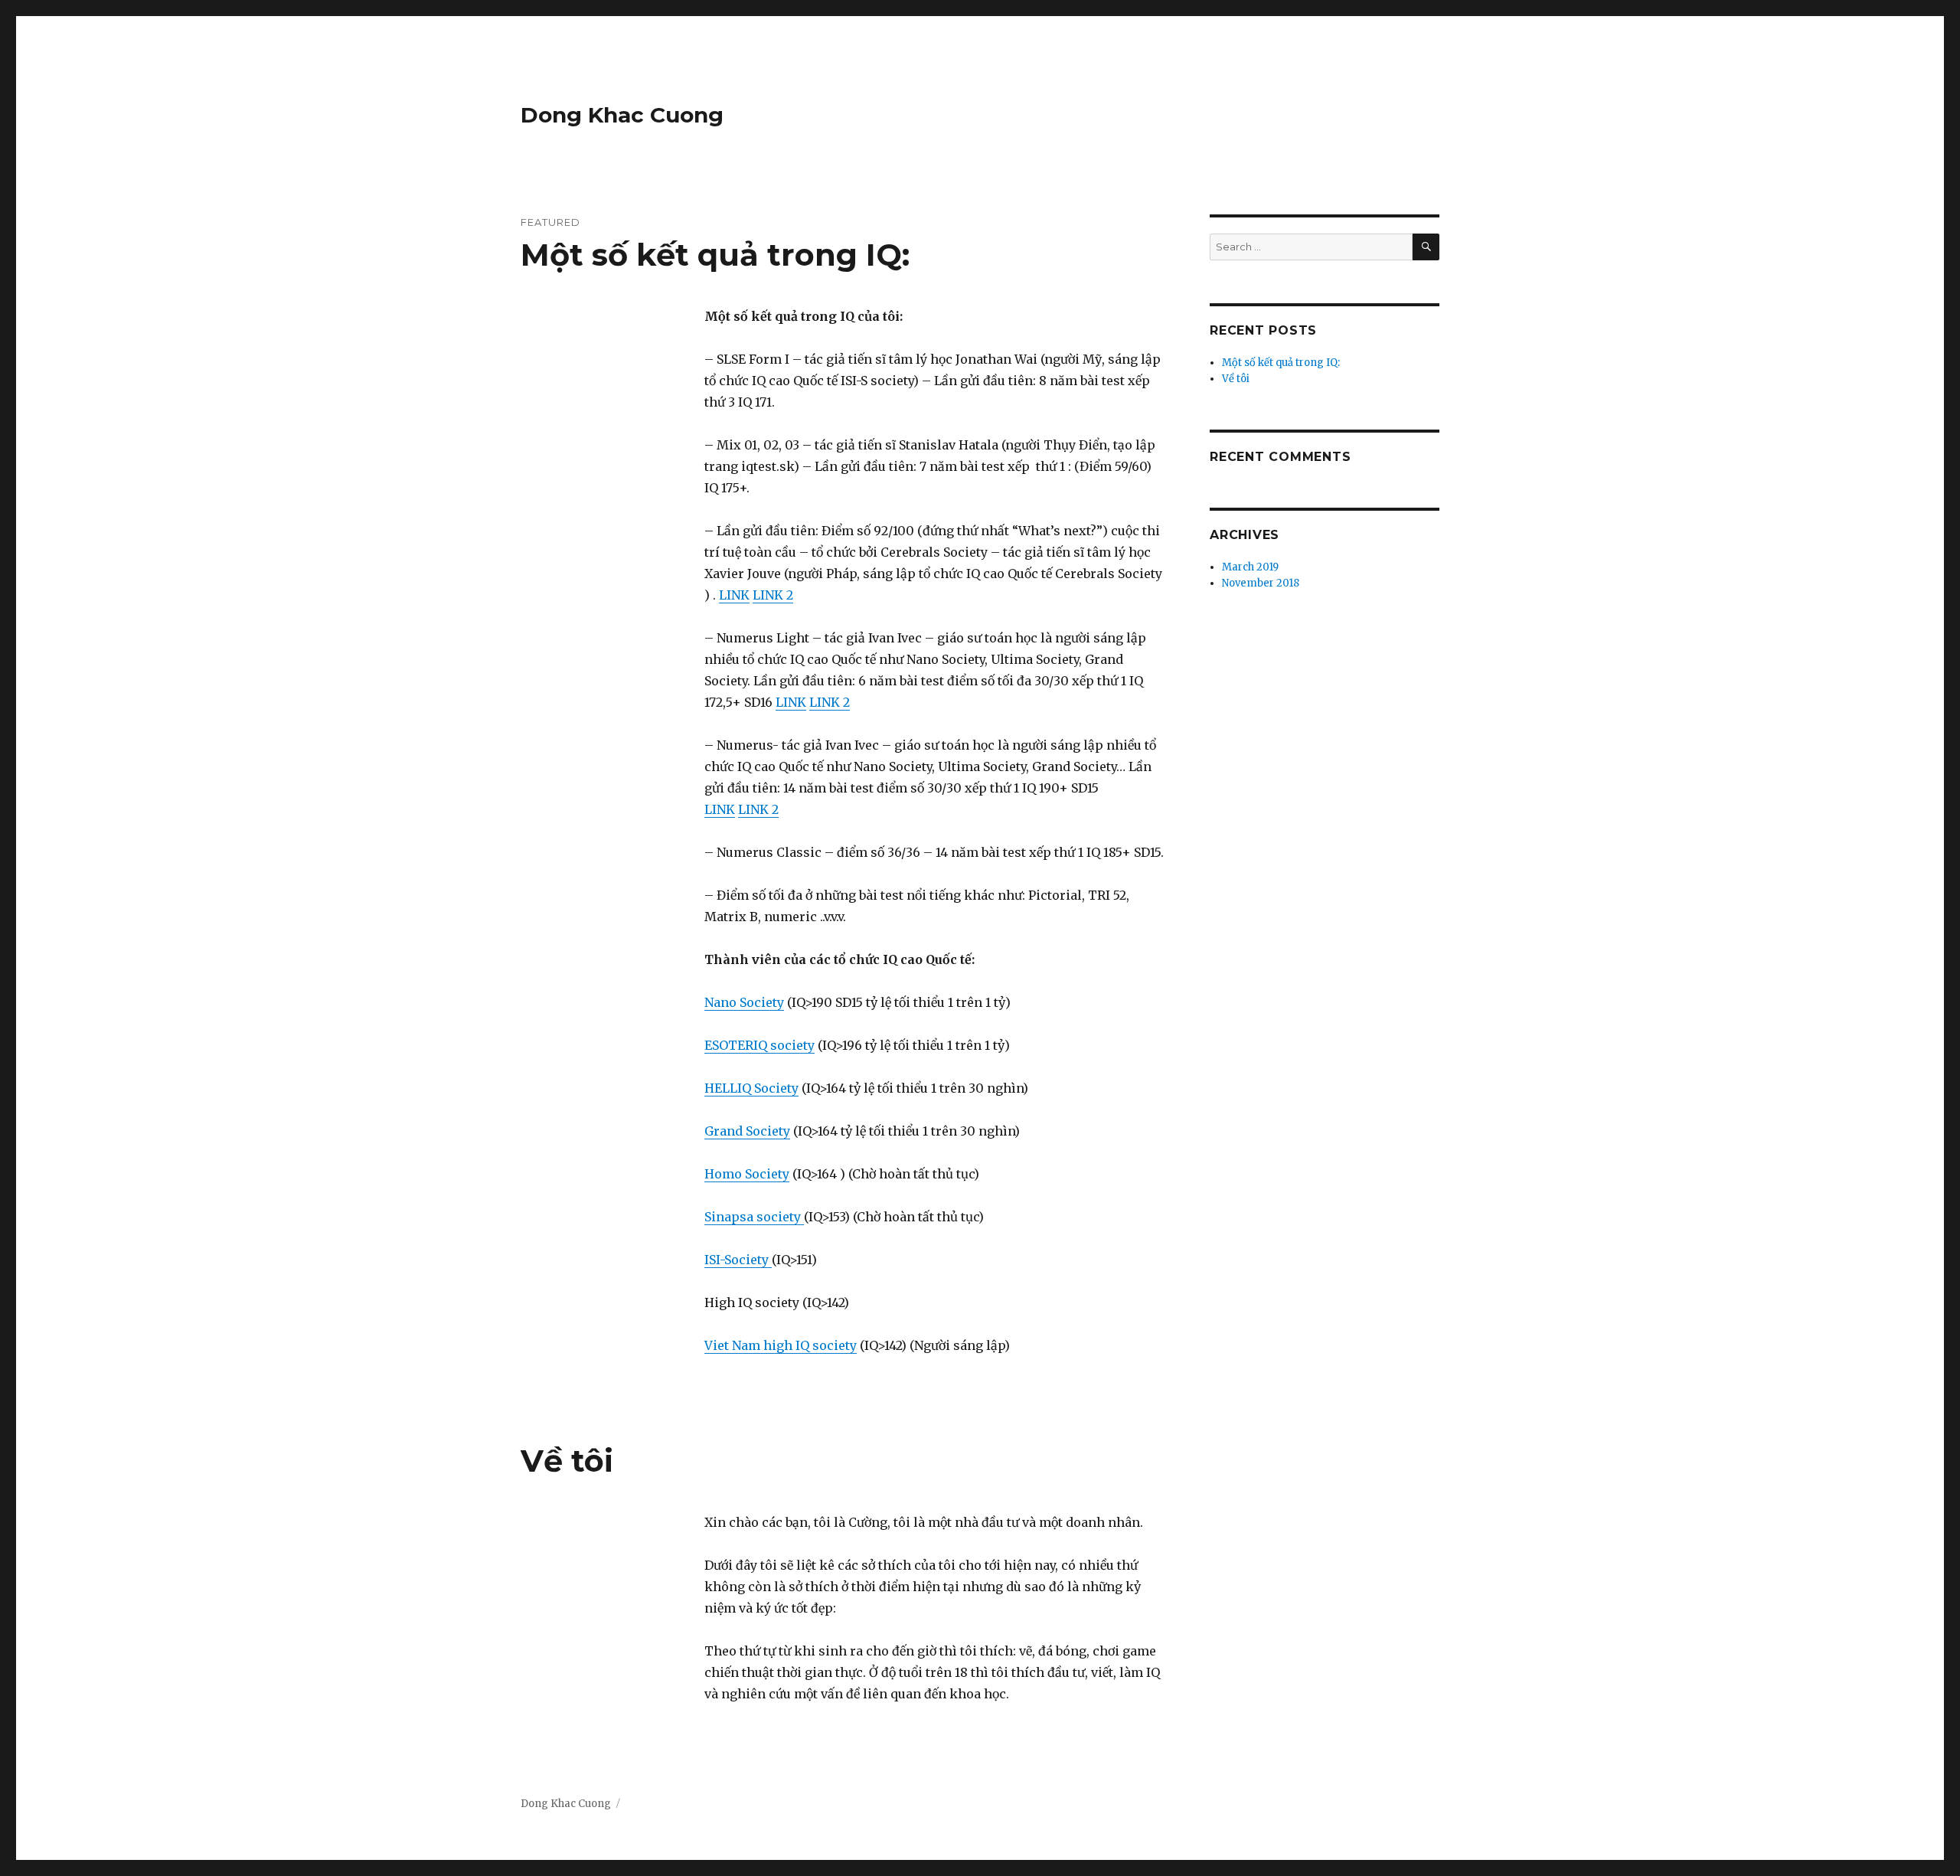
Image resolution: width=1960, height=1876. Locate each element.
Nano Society (744, 1002)
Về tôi (567, 1461)
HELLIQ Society (751, 1088)
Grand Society (747, 1131)
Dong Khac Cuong (622, 115)
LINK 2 (773, 595)
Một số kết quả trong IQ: (715, 255)
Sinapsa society (754, 1217)
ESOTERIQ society (759, 1045)
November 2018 (1261, 583)
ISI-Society (738, 1260)
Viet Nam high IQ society (781, 1345)
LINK (734, 595)
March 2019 (1250, 567)
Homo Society (747, 1174)
